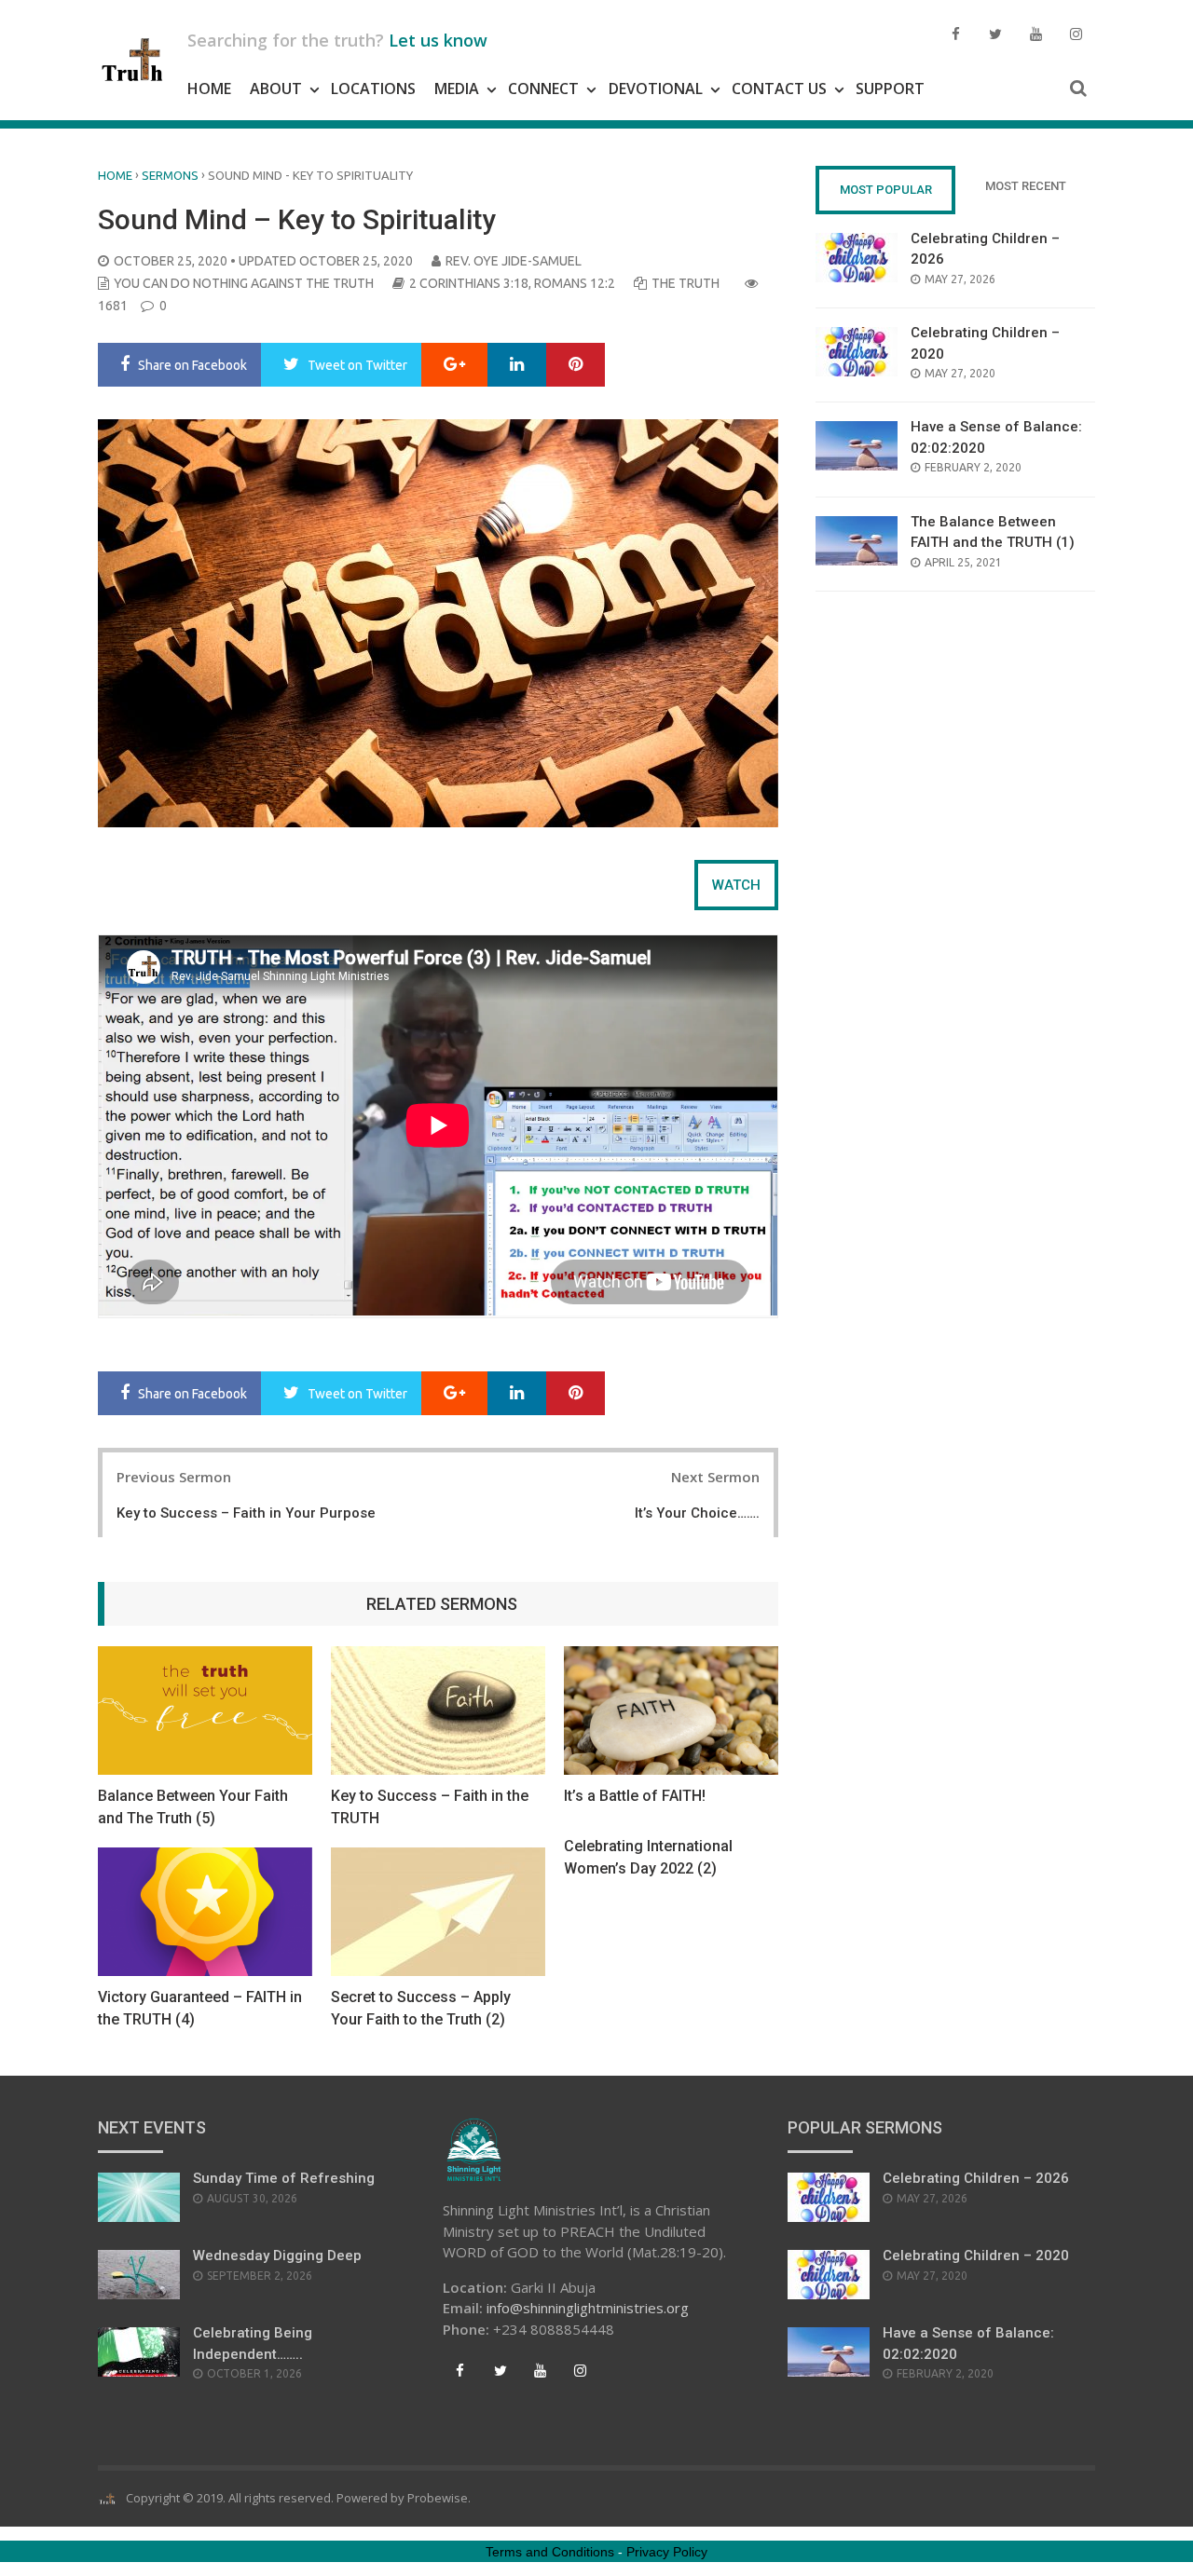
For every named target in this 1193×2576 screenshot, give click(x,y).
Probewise (438, 2498)
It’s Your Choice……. (697, 1513)
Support (890, 89)
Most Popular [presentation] (886, 190)
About (276, 89)
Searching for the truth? (337, 40)
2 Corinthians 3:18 (469, 283)
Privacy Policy (667, 2552)
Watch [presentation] (736, 885)
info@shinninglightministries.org (588, 2308)
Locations (373, 89)
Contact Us (779, 89)
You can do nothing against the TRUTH (244, 283)
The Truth (686, 283)
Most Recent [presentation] (1026, 186)
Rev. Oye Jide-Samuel (514, 261)
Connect (543, 89)
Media (457, 89)
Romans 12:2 (575, 283)
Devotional (656, 89)
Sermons (170, 175)
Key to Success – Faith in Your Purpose (246, 1513)
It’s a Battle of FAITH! (635, 1796)
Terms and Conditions (550, 2552)
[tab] (736, 885)
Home (209, 89)
